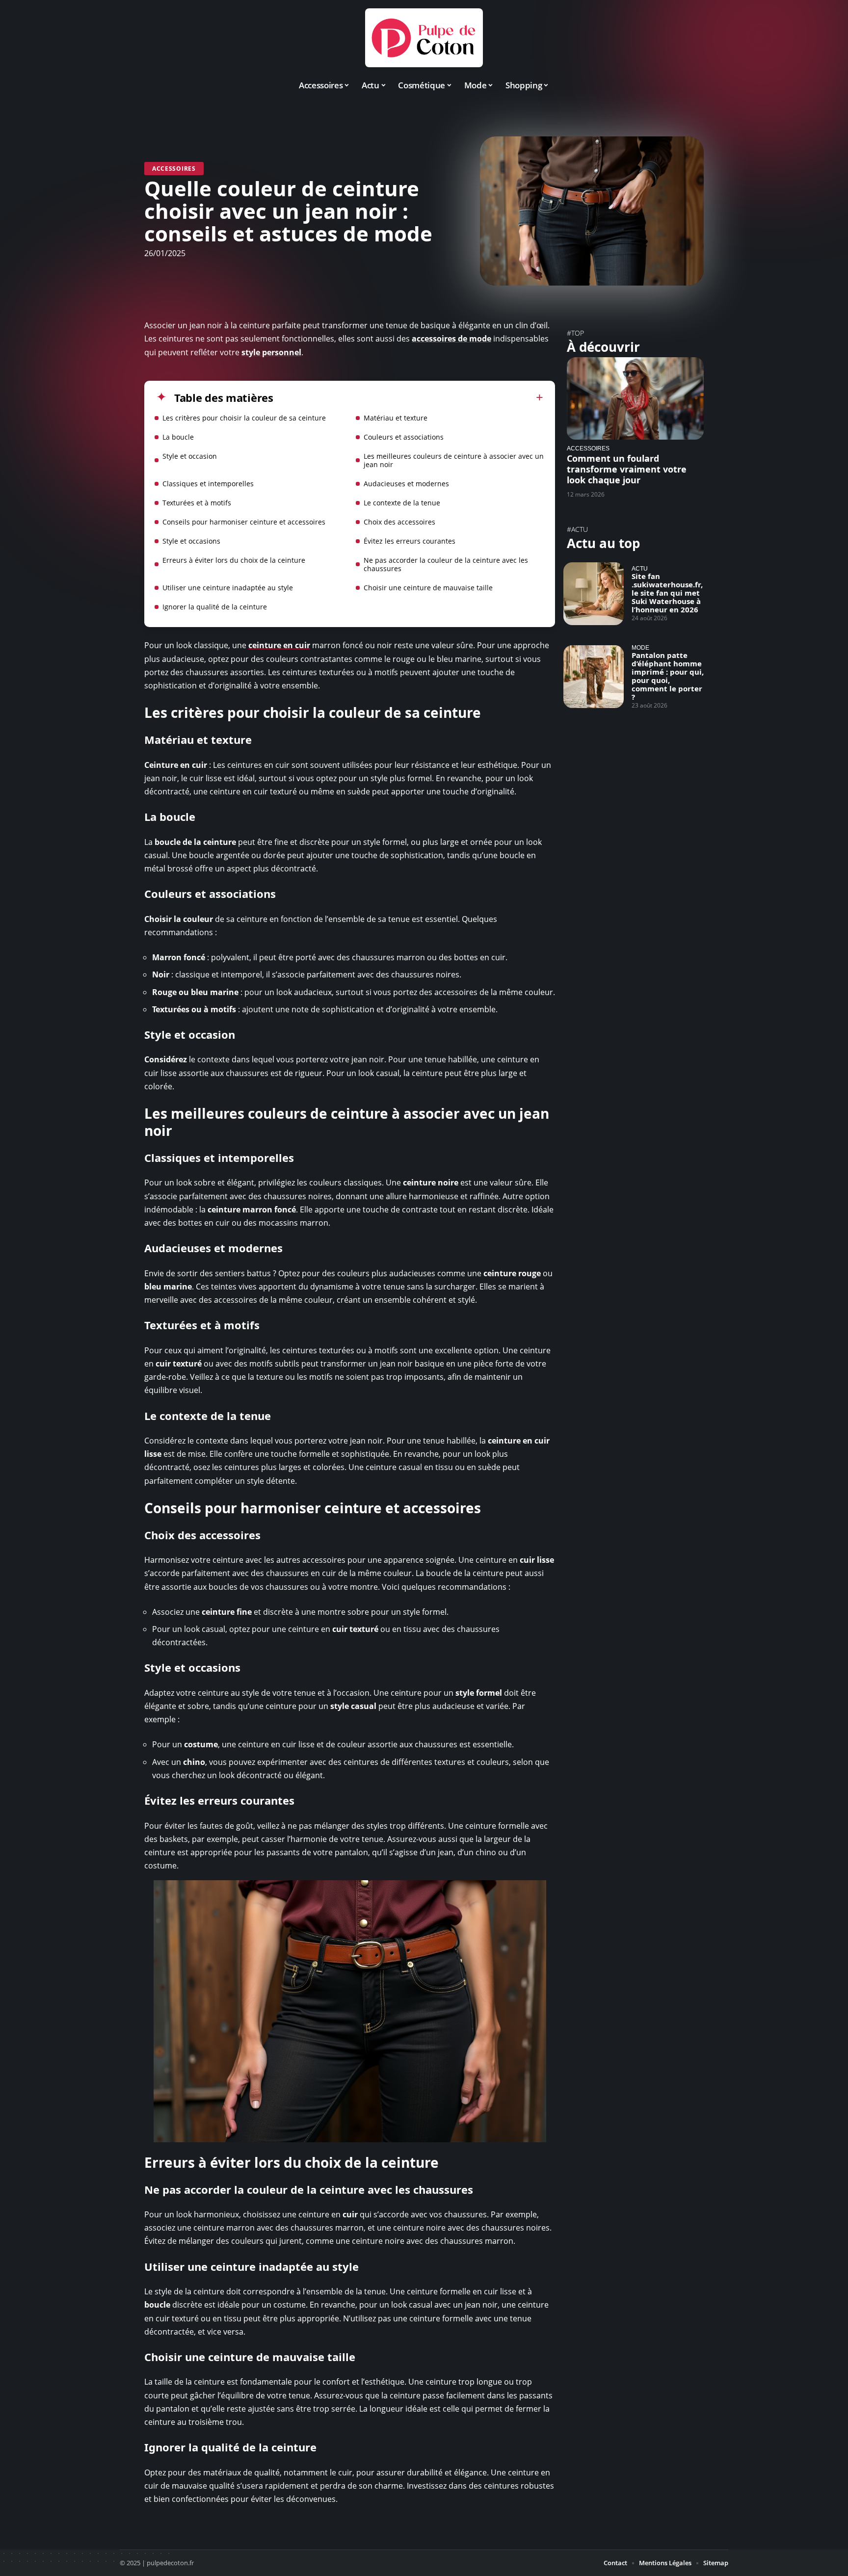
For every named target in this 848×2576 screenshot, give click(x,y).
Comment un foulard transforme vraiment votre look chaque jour (627, 469)
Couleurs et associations (404, 437)
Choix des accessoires (399, 522)
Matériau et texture (396, 418)
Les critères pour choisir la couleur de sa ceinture (244, 418)
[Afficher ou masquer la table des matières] (408, 397)
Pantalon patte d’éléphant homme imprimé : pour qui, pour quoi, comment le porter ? (668, 676)
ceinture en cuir (279, 645)
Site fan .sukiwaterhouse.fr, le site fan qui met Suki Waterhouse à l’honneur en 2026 (667, 593)
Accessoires (174, 169)
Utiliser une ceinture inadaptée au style (228, 588)
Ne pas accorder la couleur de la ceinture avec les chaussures (446, 564)
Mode (640, 647)
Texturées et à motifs (197, 503)
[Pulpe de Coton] (424, 38)
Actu (640, 568)
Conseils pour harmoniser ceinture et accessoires (244, 522)
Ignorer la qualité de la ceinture (215, 607)
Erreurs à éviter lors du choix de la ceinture (234, 560)
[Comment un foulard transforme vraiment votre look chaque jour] (635, 398)
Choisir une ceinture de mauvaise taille (428, 588)
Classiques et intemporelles (208, 484)
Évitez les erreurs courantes (410, 541)
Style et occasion (190, 456)
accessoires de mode (451, 339)
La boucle (178, 437)
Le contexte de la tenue (402, 503)
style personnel (271, 352)
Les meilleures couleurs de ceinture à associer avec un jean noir (454, 460)
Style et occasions (191, 541)
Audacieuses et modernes (406, 484)
